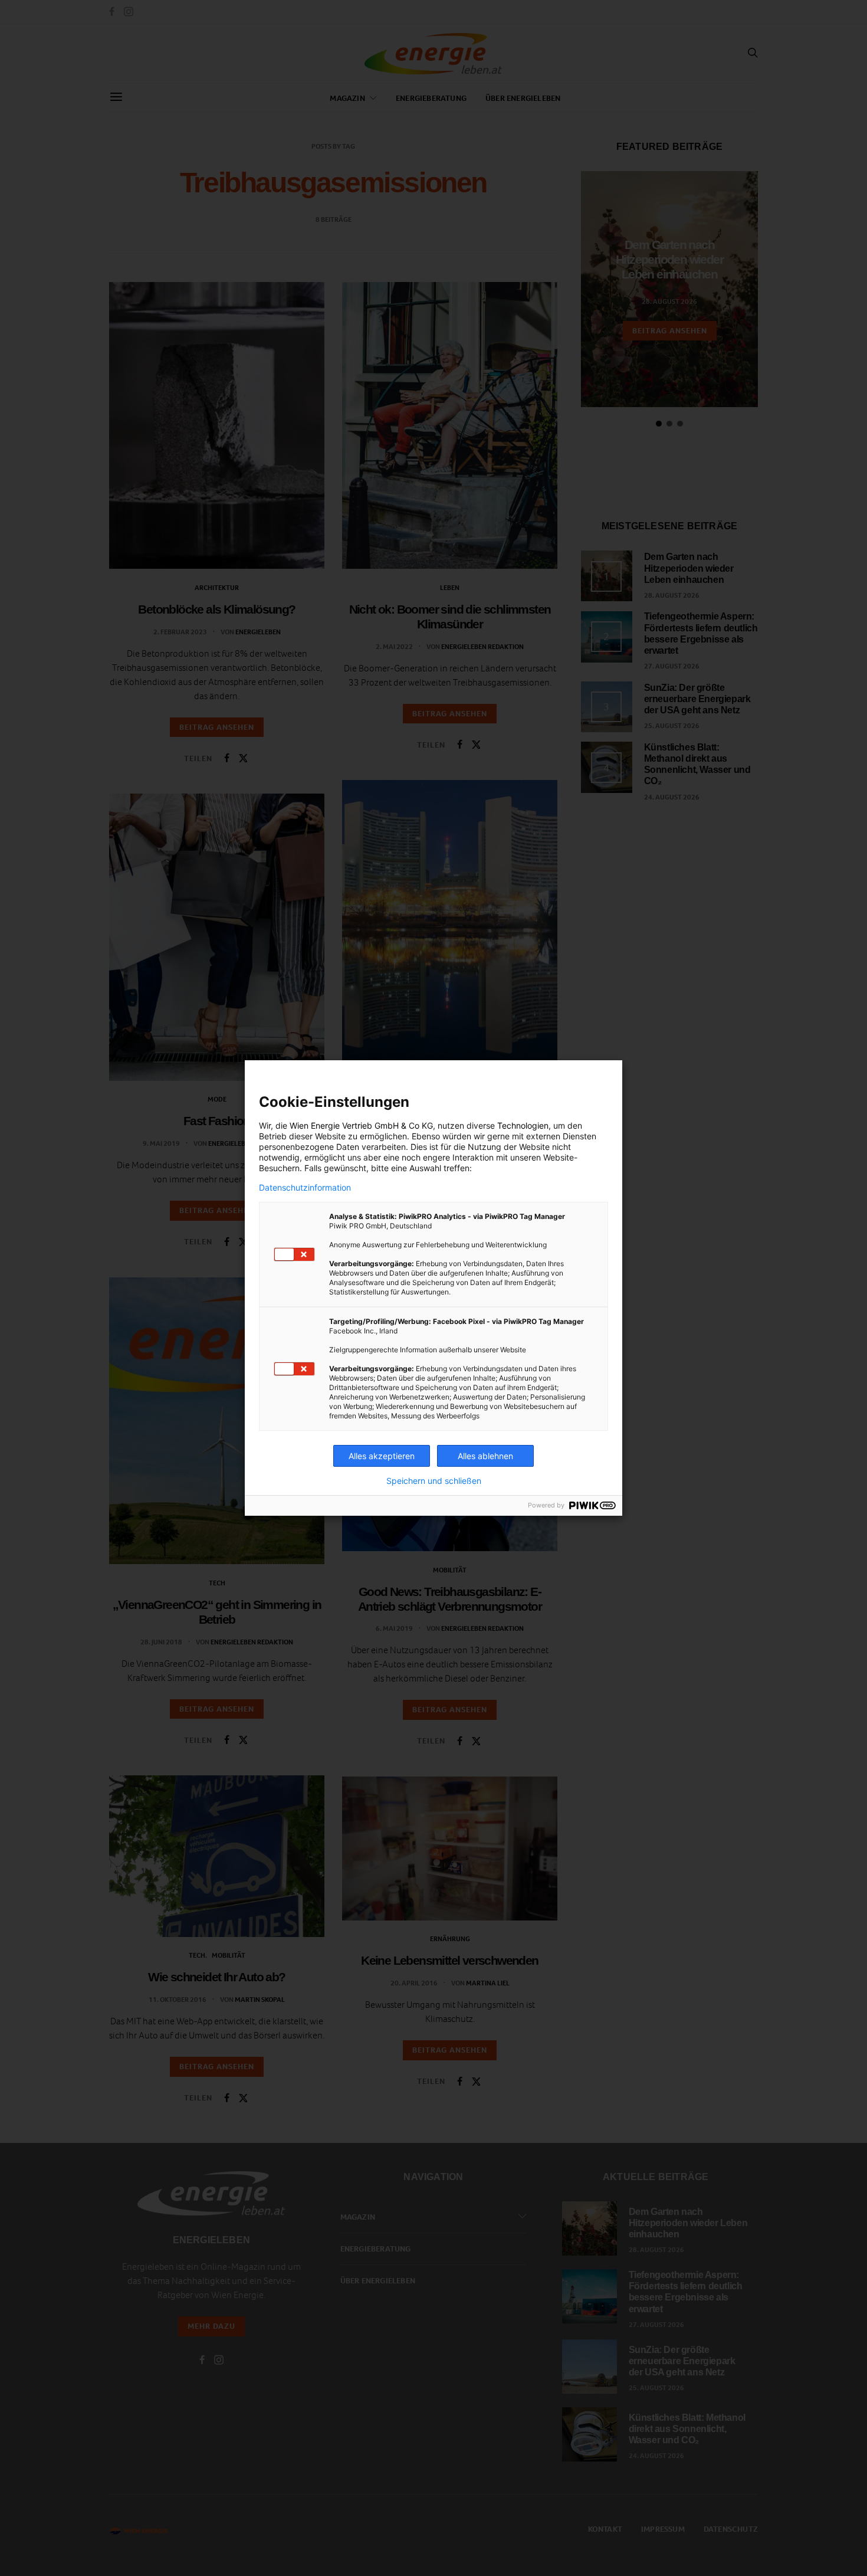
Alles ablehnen (485, 1456)
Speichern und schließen (434, 1481)
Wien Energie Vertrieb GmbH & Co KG (361, 1125)
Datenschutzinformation (305, 1188)
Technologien (523, 1125)
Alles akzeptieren (382, 1456)
